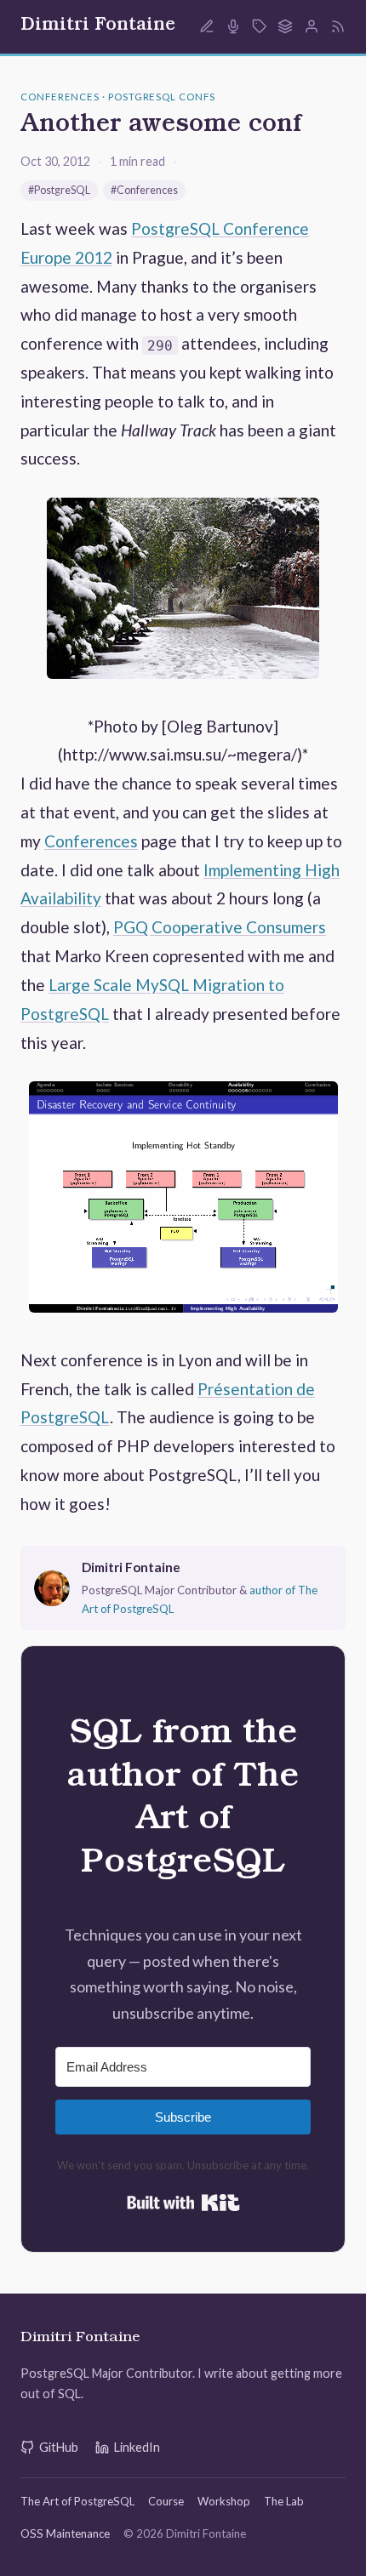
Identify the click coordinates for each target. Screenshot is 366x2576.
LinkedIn (137, 2447)
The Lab (284, 2501)
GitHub (59, 2447)
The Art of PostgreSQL (77, 2501)
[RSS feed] (338, 26)
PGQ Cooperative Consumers (220, 927)
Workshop (224, 2501)
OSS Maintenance (65, 2533)
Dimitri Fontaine (98, 26)
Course (166, 2501)
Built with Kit (183, 2203)
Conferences (91, 841)
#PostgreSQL (59, 190)
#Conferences (144, 190)
